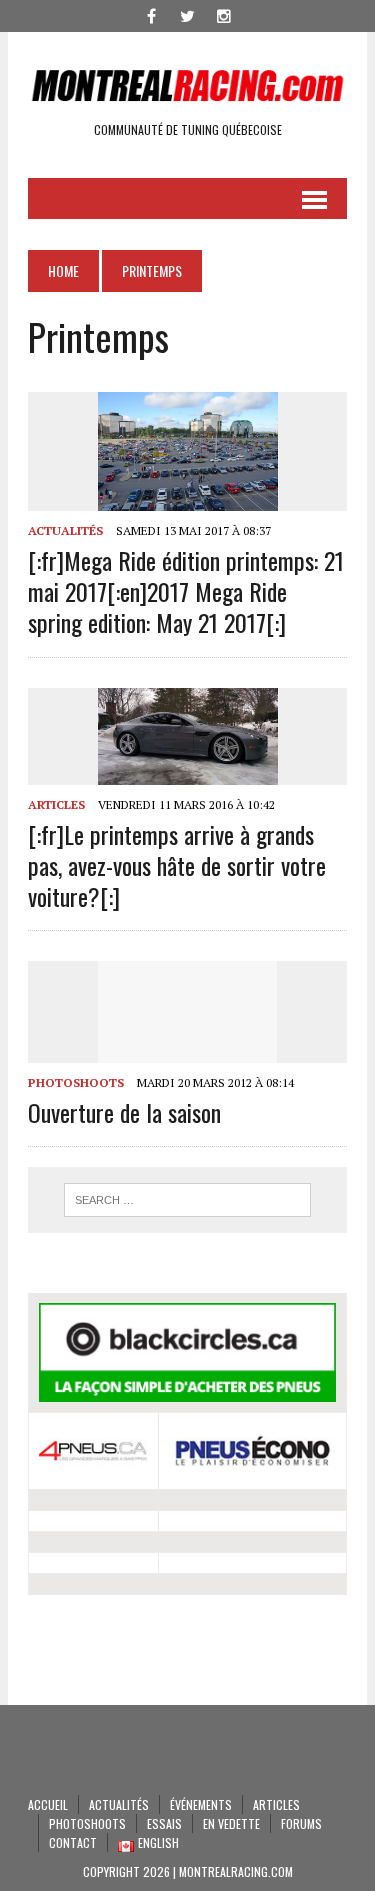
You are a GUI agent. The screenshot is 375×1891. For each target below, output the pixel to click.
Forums (301, 1823)
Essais (164, 1823)
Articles (56, 804)
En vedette (231, 1823)
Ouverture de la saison (124, 1112)
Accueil (48, 1804)
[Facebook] (152, 14)
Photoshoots (76, 1082)
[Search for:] (187, 1200)
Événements (201, 1804)
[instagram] (224, 14)
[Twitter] (188, 14)
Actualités (65, 530)
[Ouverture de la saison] (188, 1049)
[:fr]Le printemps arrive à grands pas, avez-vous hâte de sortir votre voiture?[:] (177, 865)
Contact (73, 1842)
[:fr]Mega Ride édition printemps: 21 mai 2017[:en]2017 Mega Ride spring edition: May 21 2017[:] (186, 591)
